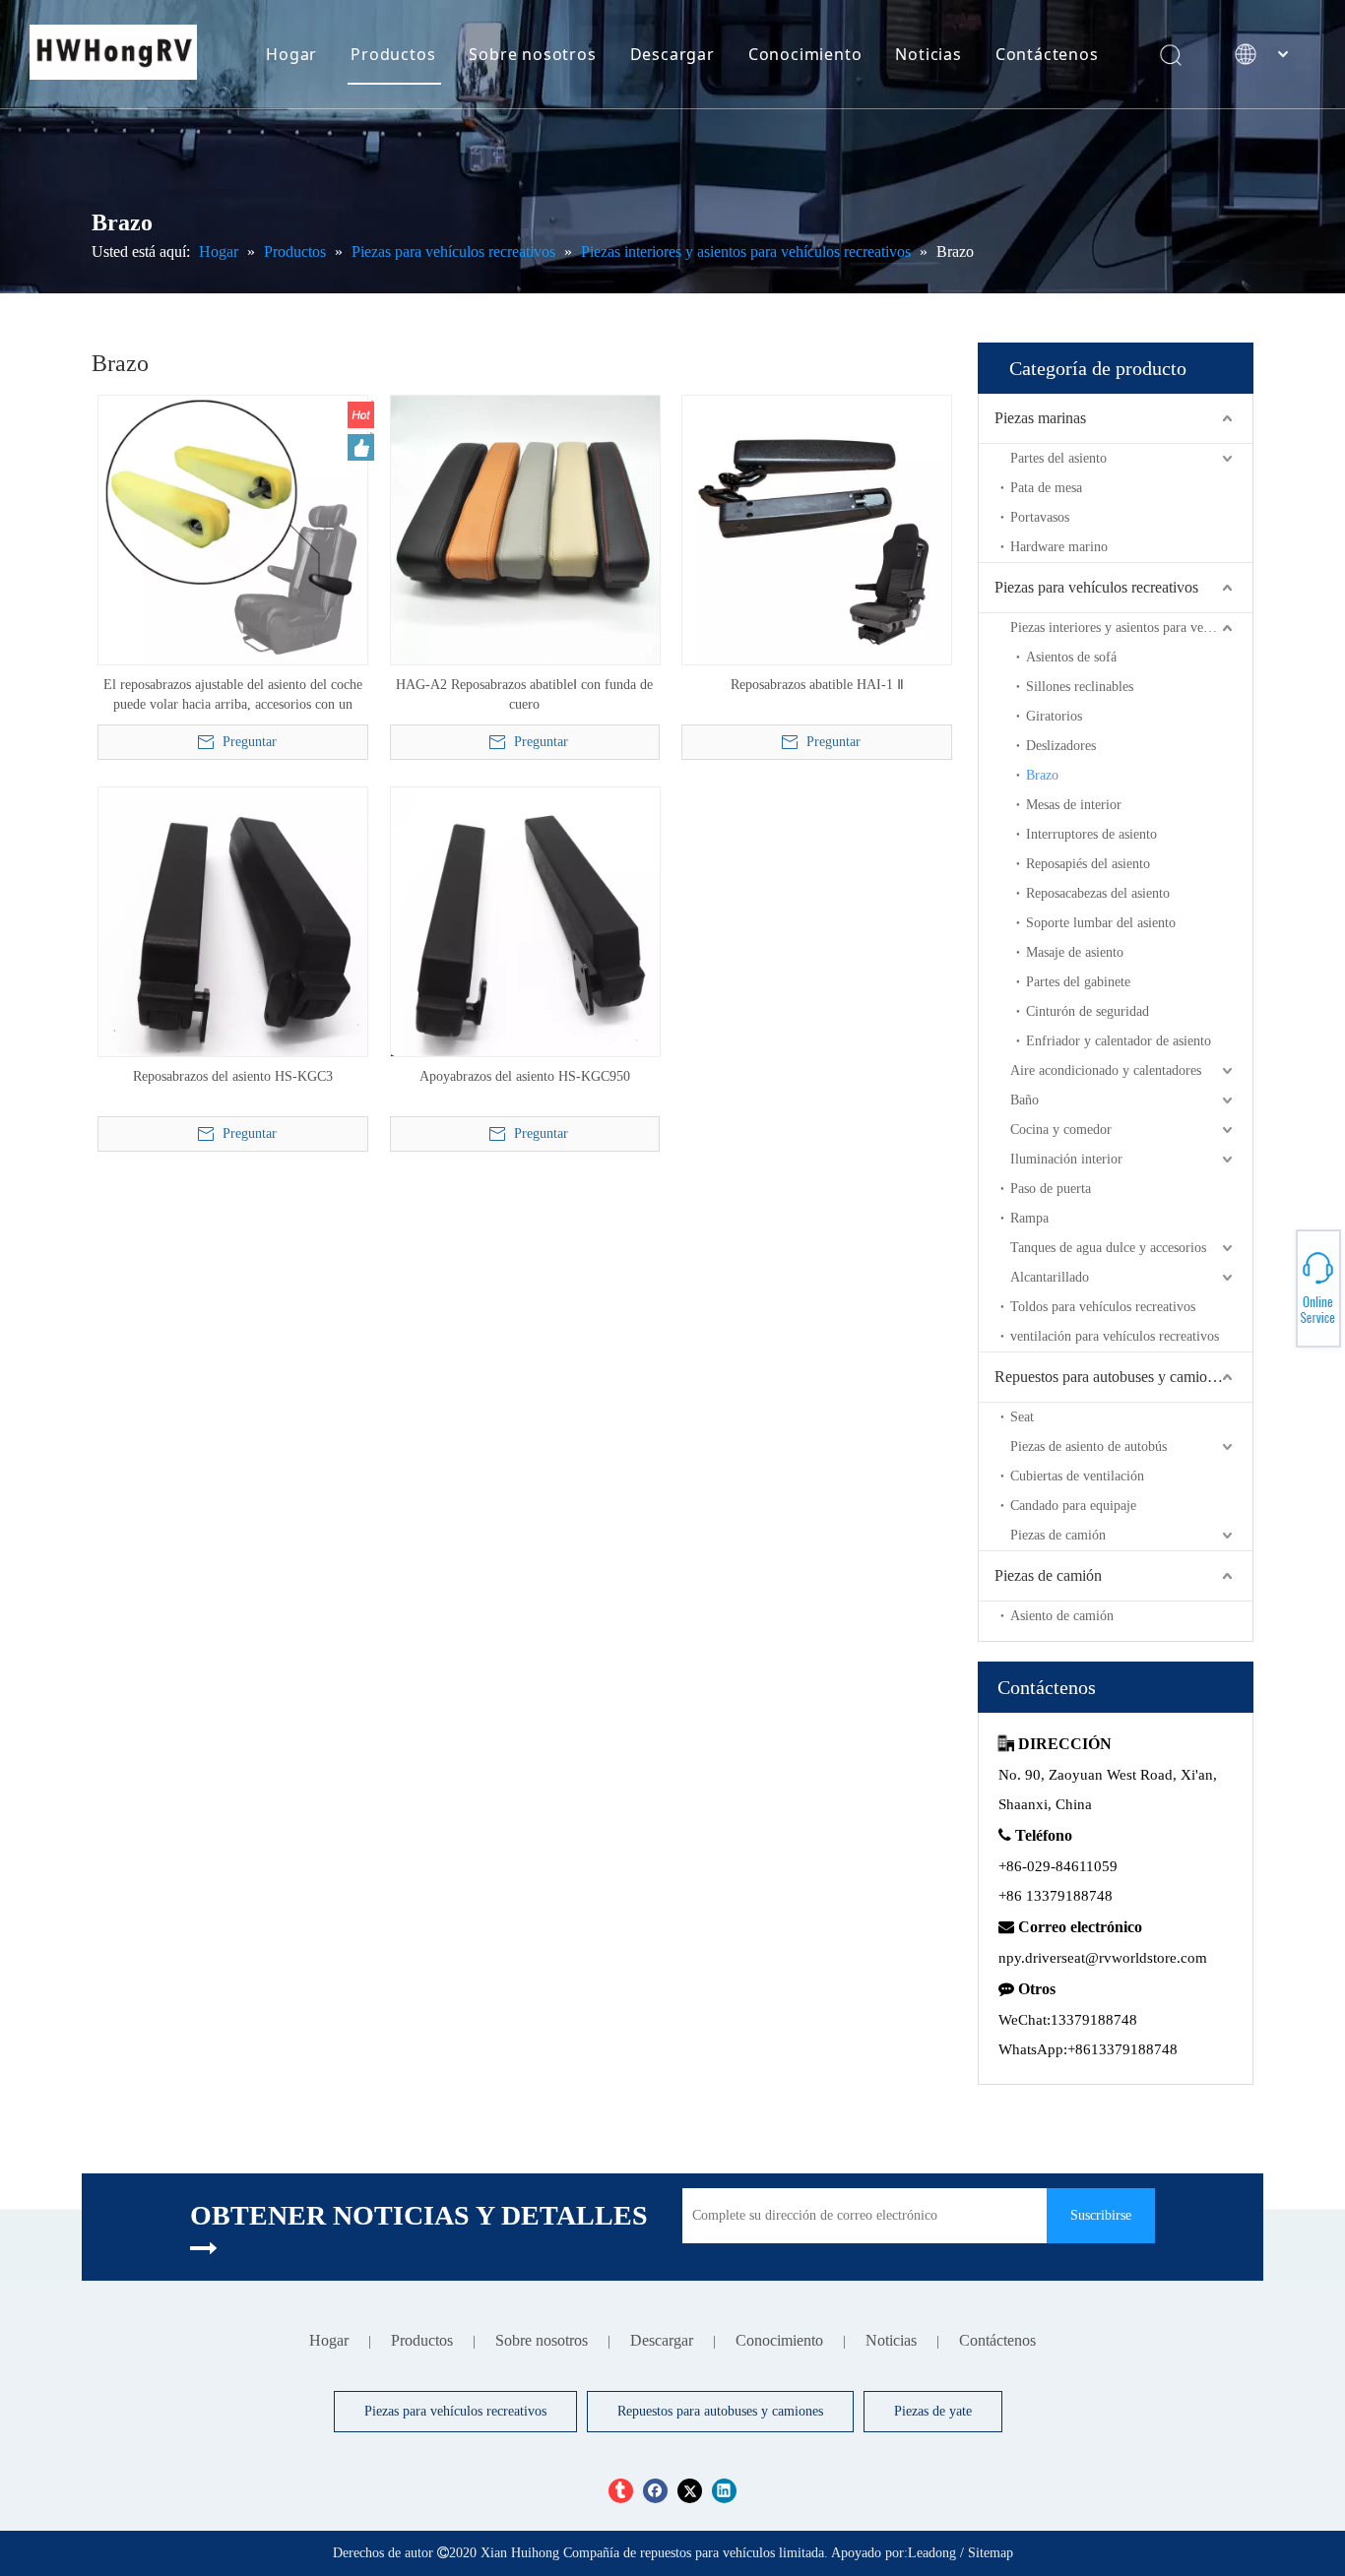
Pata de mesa (1046, 488)
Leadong (932, 2553)
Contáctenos (1047, 54)
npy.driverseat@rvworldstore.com (1103, 1958)
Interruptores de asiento (1091, 834)
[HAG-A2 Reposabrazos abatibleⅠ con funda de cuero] (525, 529)
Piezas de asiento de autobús (1089, 1446)
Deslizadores (1061, 746)
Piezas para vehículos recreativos (1096, 587)
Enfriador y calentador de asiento (1119, 1041)
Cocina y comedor (1061, 1130)
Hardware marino (1059, 547)
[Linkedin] (724, 2491)
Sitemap (991, 2553)
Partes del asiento (1058, 458)
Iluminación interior (1066, 1159)
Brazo (1042, 775)
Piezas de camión (1058, 1535)
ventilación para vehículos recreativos (1115, 1336)
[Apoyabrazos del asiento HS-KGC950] (525, 921)
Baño (1025, 1100)
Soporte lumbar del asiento (1101, 923)
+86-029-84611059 (1277, 1280)
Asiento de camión (1062, 1616)
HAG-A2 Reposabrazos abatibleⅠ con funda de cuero (524, 694)
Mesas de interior (1074, 805)
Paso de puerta (1051, 1189)
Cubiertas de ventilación (1077, 1476)
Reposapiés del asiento (1088, 864)
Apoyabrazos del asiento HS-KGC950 (525, 1076)
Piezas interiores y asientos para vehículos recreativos (1131, 628)
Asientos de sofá (1071, 657)
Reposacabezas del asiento (1098, 893)
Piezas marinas (1040, 418)
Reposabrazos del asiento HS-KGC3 (233, 1076)
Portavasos (1040, 517)
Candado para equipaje (1073, 1506)
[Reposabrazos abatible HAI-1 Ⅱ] (817, 529)
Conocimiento (805, 54)
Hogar (291, 54)
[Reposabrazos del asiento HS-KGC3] (233, 921)
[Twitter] (690, 2491)
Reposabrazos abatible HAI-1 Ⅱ (817, 685)
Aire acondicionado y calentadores (1106, 1070)
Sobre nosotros (532, 54)
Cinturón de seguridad (1088, 1011)
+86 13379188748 (1276, 1286)
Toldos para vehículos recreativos (1103, 1307)
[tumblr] (621, 2491)
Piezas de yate (933, 2411)
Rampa (1029, 1218)
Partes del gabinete (1078, 982)
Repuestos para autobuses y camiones (1111, 1377)
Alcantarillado (1050, 1277)
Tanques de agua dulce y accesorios (1108, 1248)
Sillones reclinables (1080, 687)
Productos (393, 54)
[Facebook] (655, 2491)
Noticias (928, 54)
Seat (1022, 1417)
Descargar (672, 54)
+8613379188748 (1276, 1296)
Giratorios (1054, 716)
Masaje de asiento (1075, 952)
